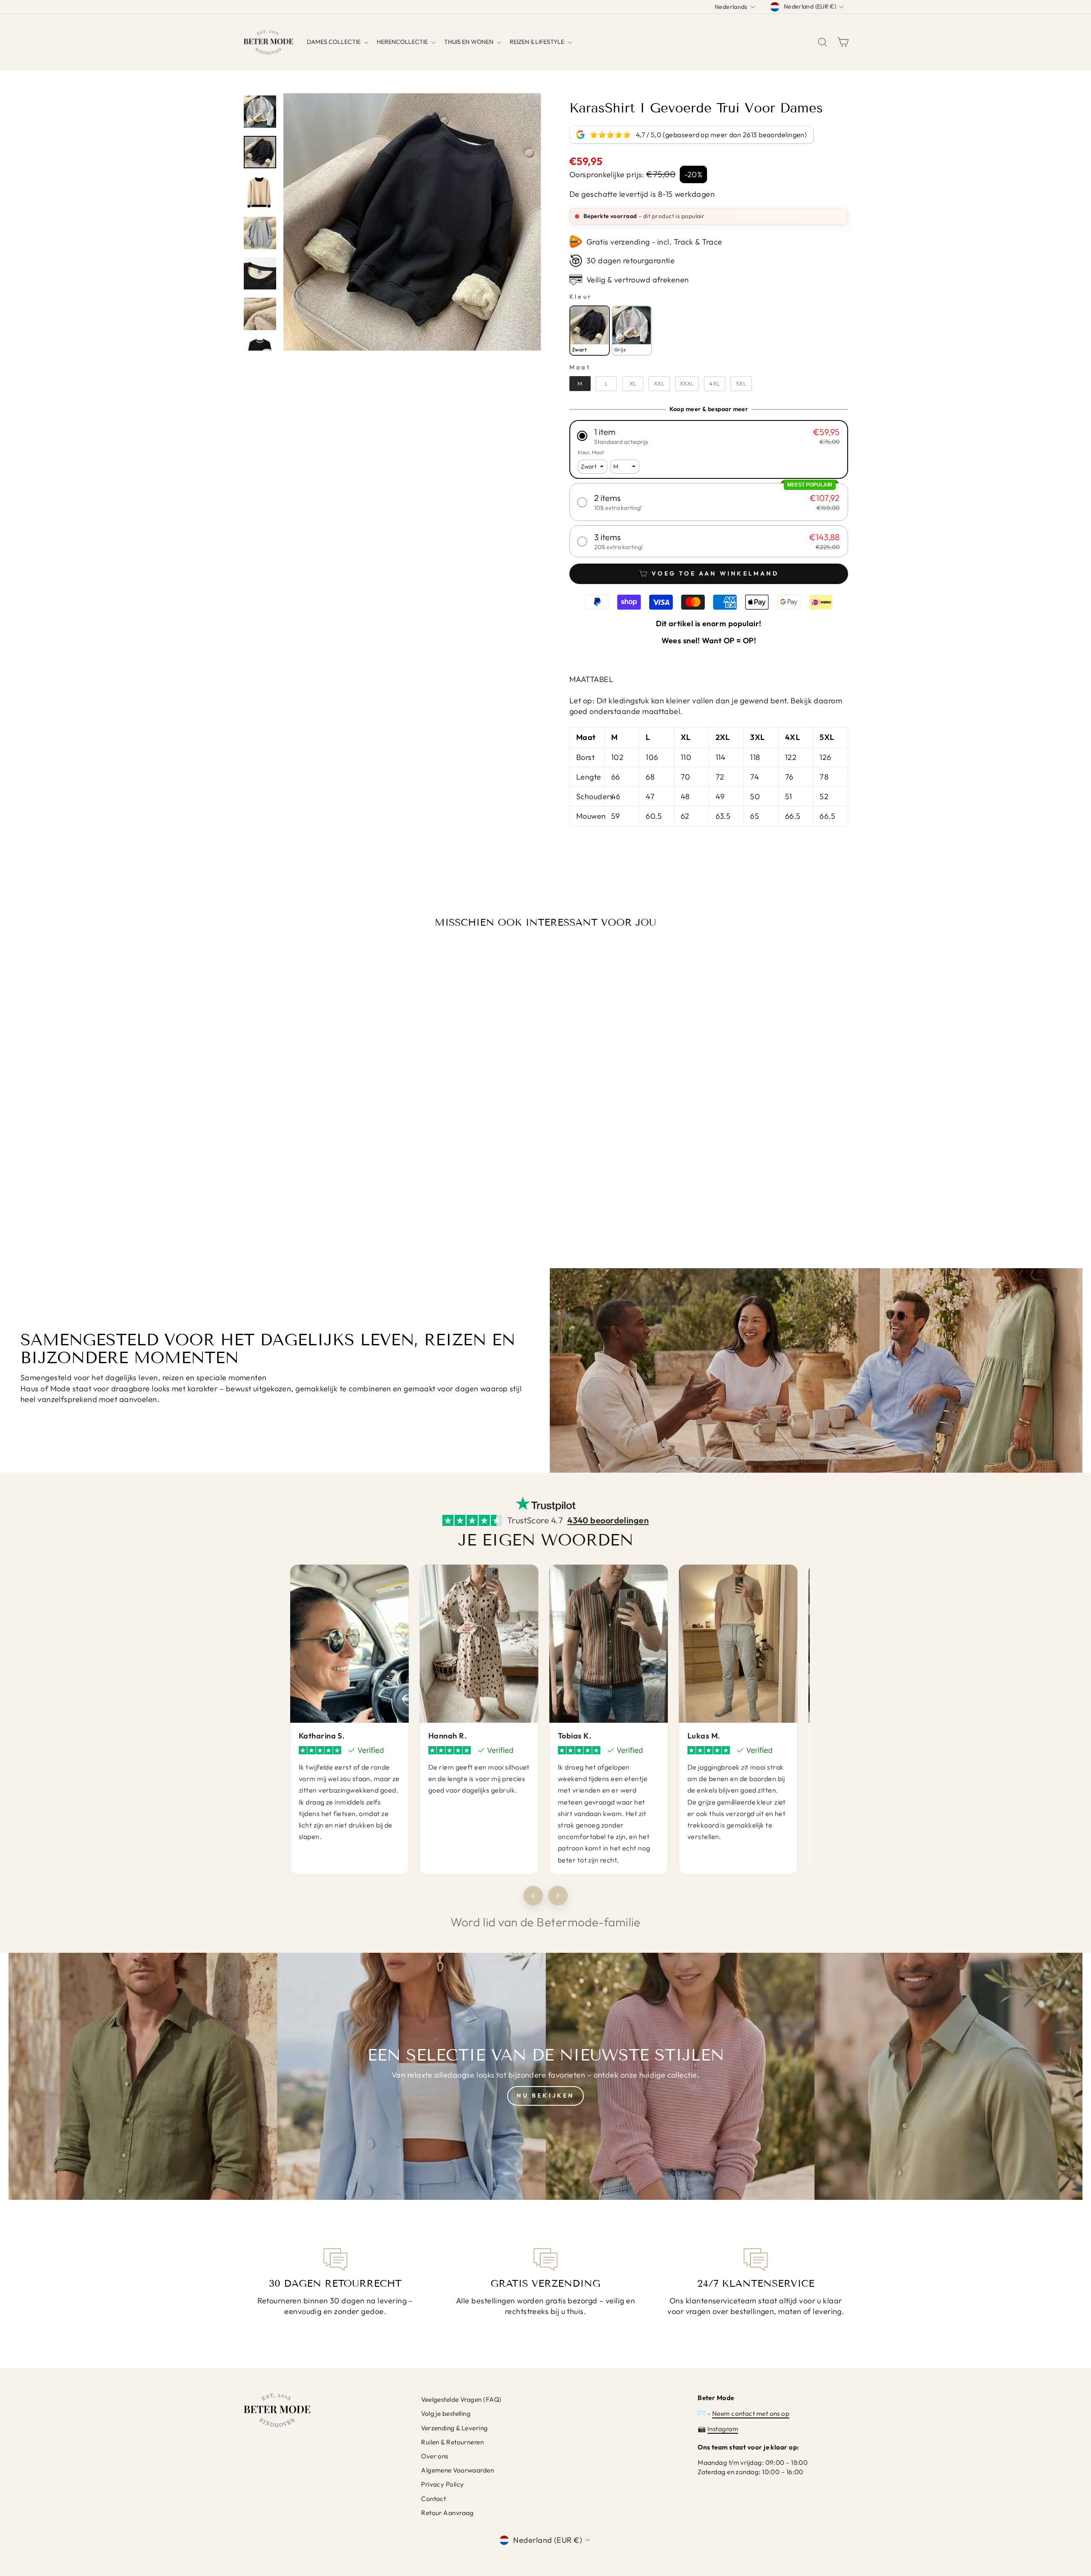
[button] (709, 436)
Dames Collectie (334, 42)
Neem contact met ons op (751, 2413)
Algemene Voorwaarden (457, 2470)
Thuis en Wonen (469, 42)
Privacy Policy (442, 2484)
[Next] (558, 1896)
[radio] (590, 331)
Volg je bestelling (446, 2413)
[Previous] (533, 1896)
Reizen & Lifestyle (538, 42)
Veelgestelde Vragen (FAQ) (461, 2399)
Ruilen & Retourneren (452, 2442)
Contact (433, 2499)
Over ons (435, 2456)
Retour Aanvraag (447, 2513)
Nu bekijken (545, 2095)
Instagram (723, 2429)
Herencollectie (403, 42)
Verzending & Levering (454, 2428)
